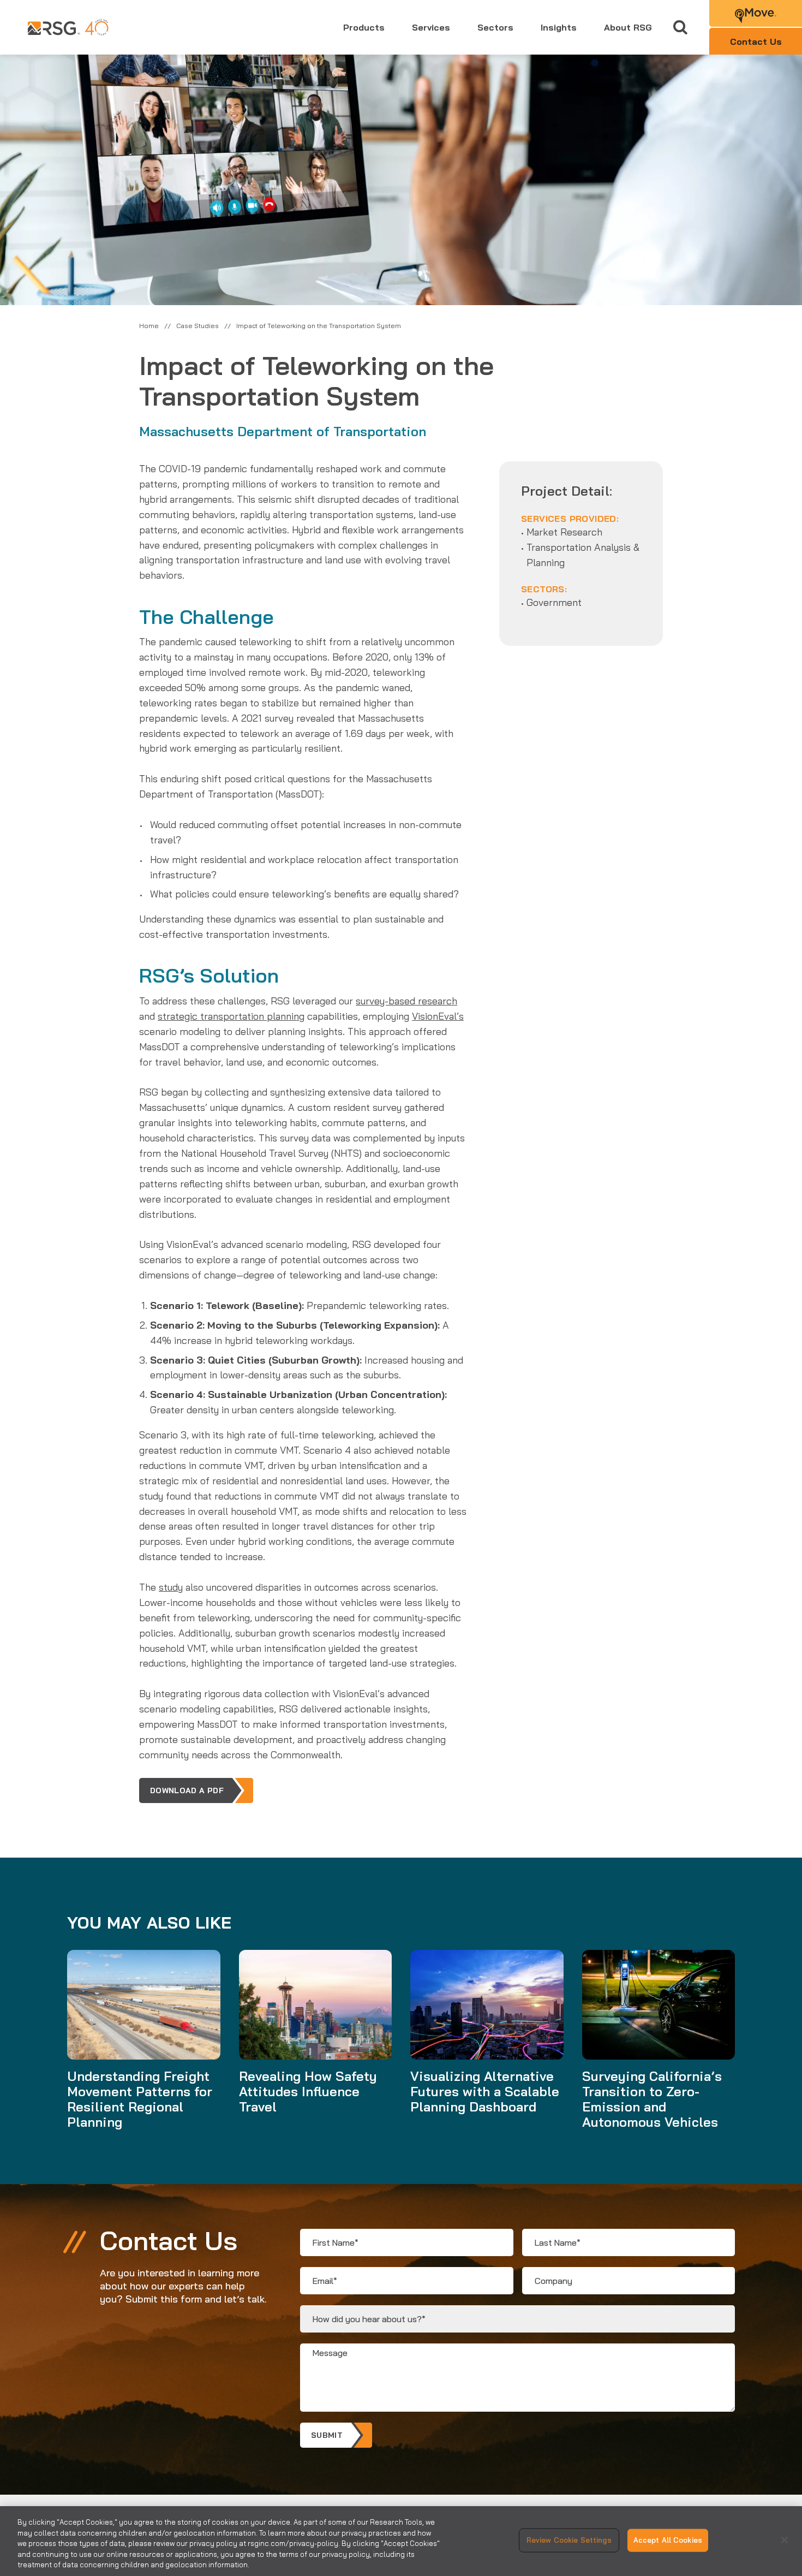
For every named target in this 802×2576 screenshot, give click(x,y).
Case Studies (197, 326)
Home (149, 326)
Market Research (564, 532)
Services (431, 27)
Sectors (495, 27)
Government (554, 602)
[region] (401, 2541)
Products (364, 27)
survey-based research (406, 1001)
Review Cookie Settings (569, 2540)
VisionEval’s (438, 1016)
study (171, 1587)
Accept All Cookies (668, 2540)
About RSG (628, 27)
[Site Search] (681, 28)
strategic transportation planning (231, 1016)
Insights (559, 27)
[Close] (785, 2540)
